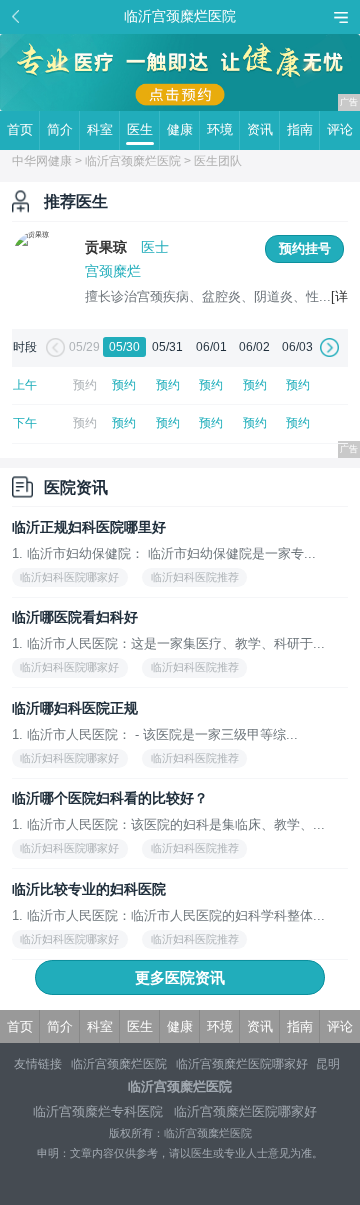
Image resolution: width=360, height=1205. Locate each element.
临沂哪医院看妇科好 (75, 617)
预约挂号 (305, 248)
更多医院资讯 (180, 977)
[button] (53, 348)
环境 (220, 129)
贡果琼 (106, 247)
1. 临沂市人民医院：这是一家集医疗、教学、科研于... (168, 643)
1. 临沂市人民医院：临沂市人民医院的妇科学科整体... (168, 915)
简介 (60, 129)
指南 (300, 129)
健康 (180, 129)
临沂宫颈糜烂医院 (133, 161)
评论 (340, 129)
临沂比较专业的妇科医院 (89, 889)
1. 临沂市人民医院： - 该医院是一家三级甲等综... (155, 734)
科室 (100, 129)
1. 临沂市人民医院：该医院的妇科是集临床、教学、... (168, 824)
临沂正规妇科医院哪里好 (89, 527)
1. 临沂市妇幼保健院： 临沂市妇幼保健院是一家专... (164, 553)
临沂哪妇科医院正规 (75, 708)
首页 (20, 129)
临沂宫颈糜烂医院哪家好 (242, 1064)
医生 (140, 129)
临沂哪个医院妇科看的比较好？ (110, 798)
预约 (124, 385)
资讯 (260, 129)
